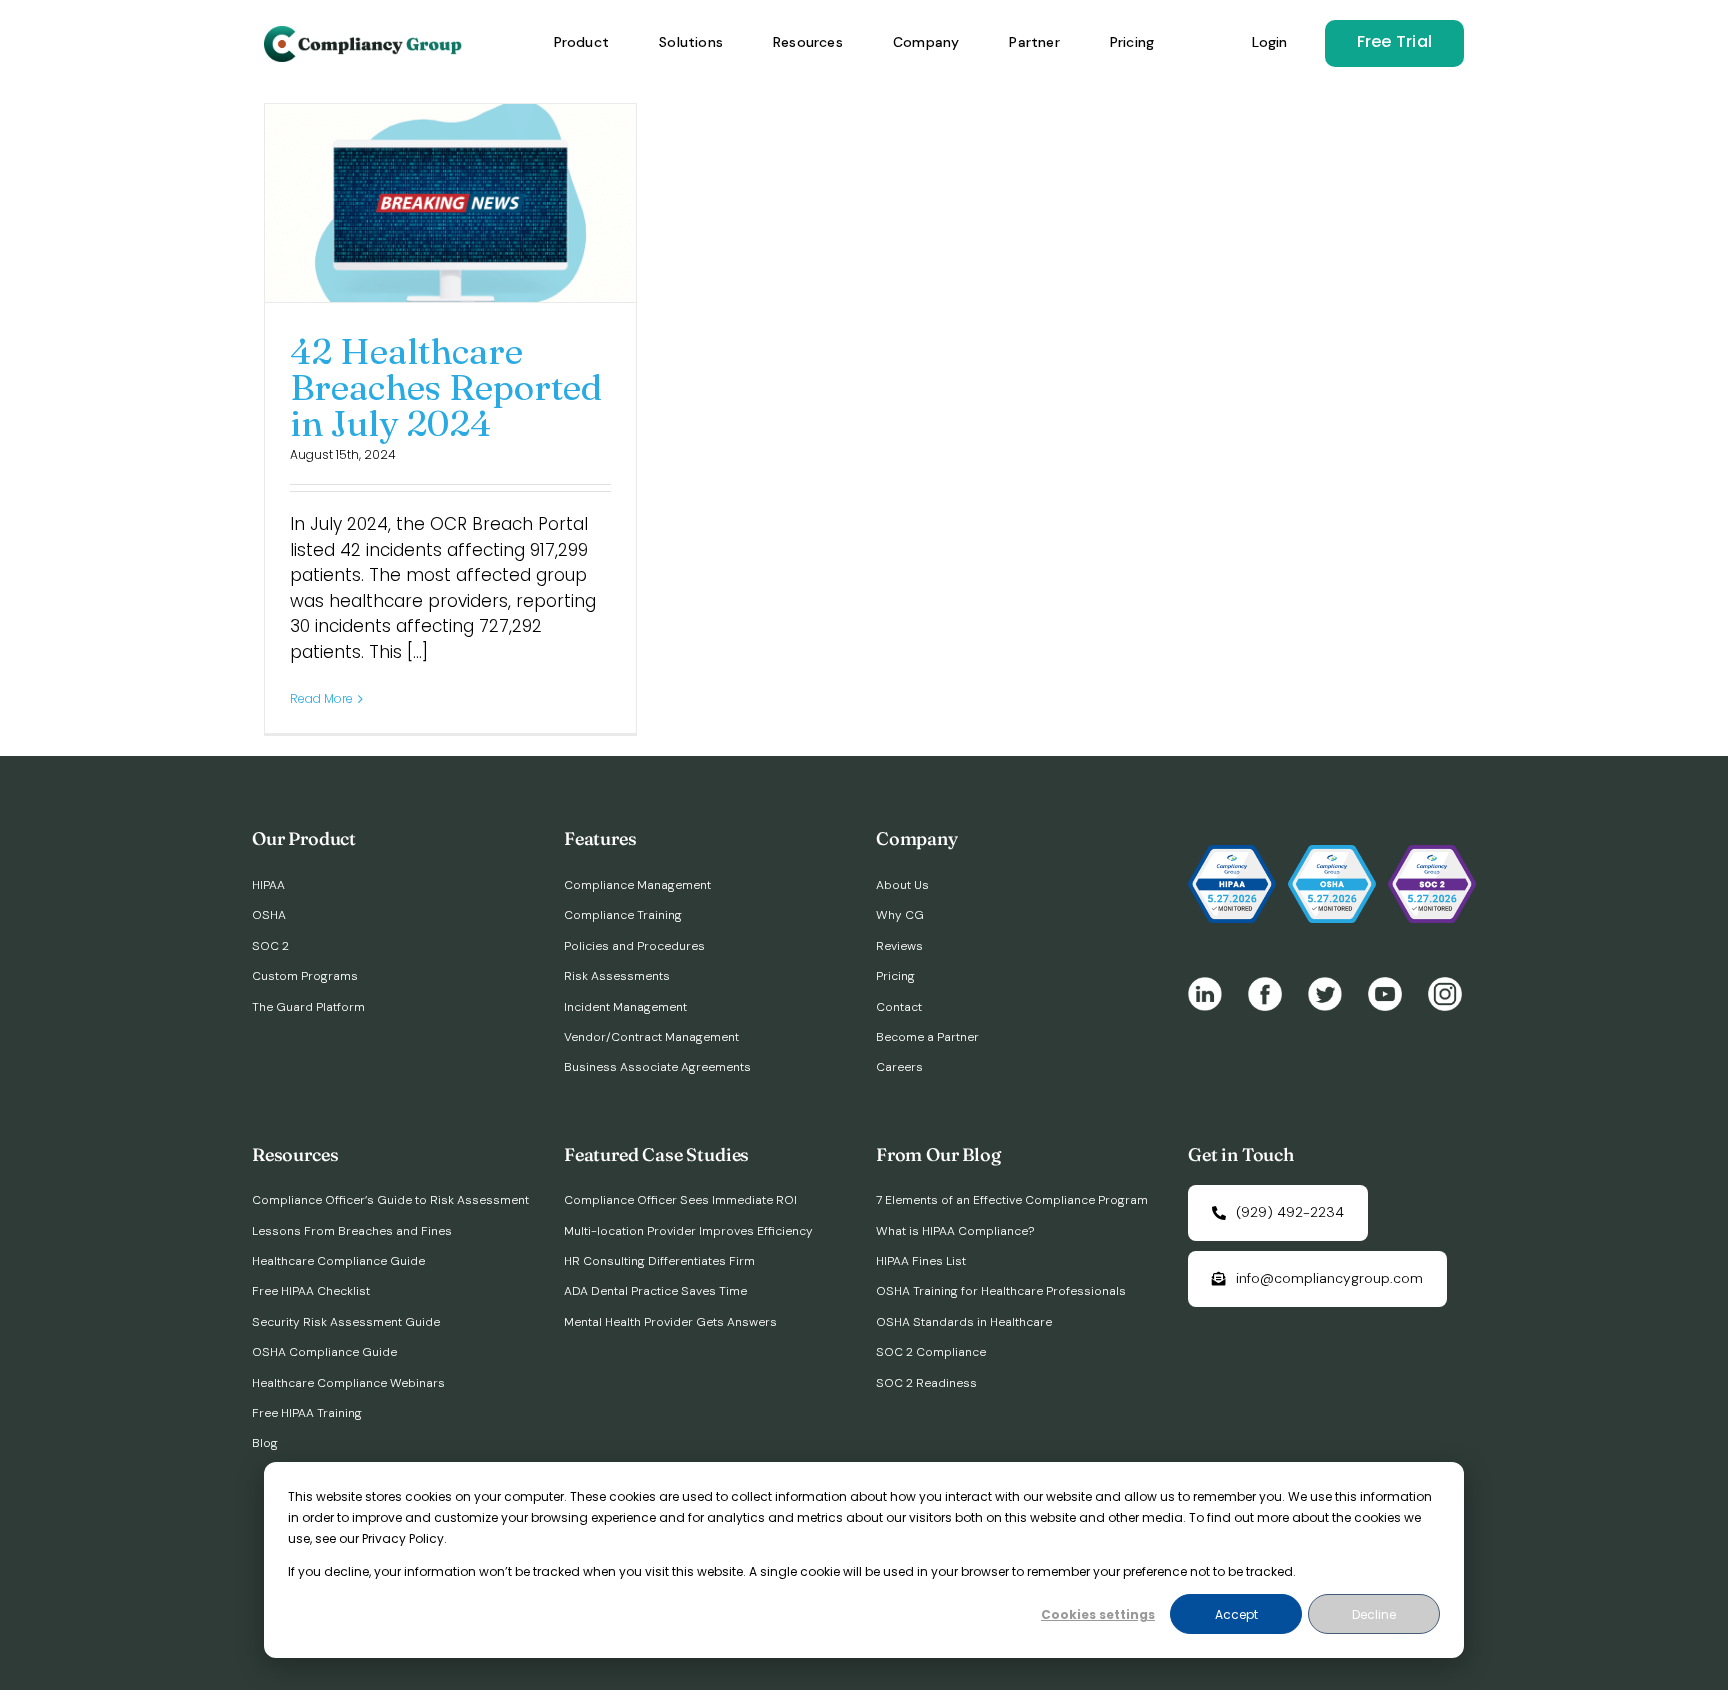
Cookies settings (1098, 1614)
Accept (1236, 1614)
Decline (1374, 1614)
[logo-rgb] (365, 34)
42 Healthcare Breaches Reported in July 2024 (446, 387)
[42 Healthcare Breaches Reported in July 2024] (450, 203)
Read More (321, 698)
